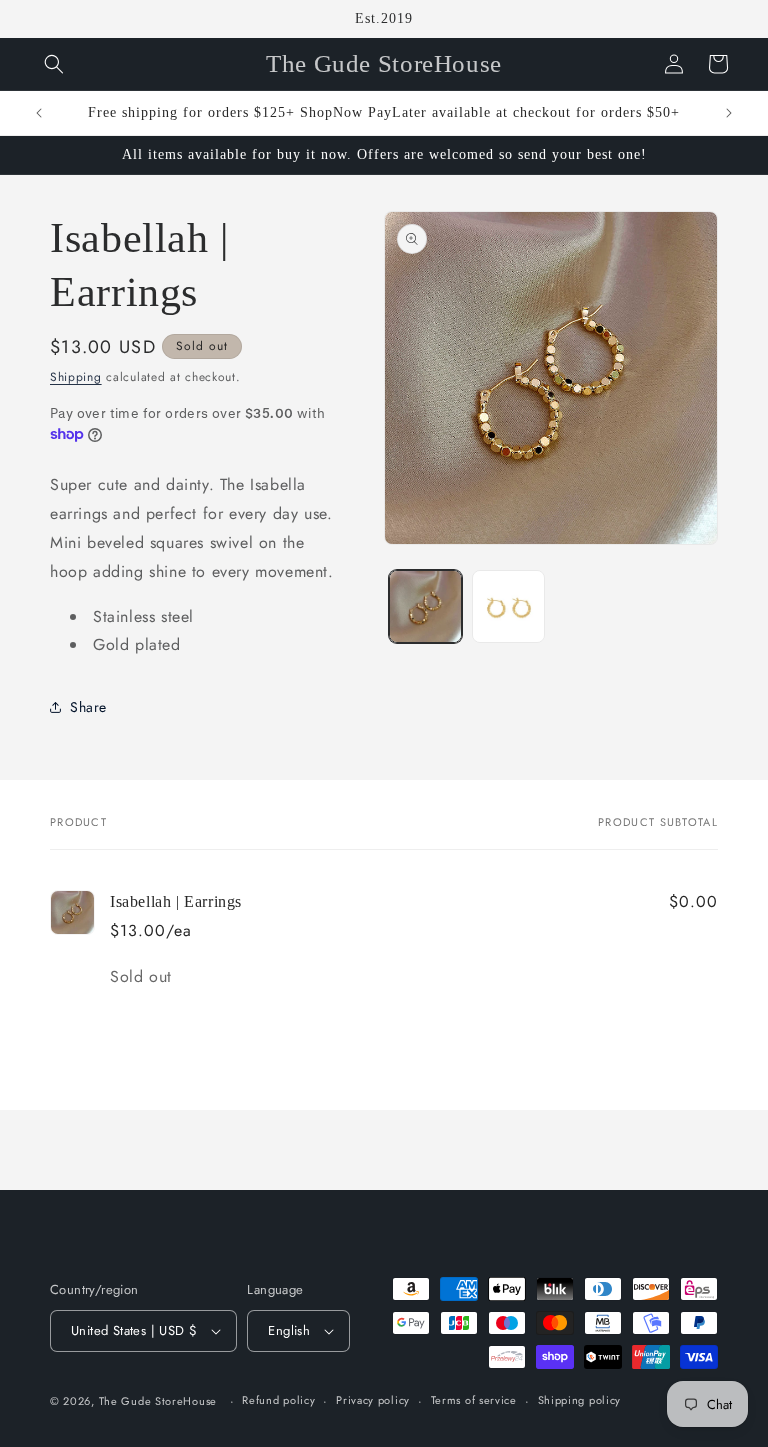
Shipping (76, 377)
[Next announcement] (729, 113)
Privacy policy (373, 1400)
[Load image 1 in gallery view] (425, 606)
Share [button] (88, 707)
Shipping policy (580, 1400)
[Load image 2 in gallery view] (508, 606)
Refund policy (278, 1400)
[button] (54, 64)
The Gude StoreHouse (158, 1401)
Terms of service (474, 1400)
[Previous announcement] (39, 113)
